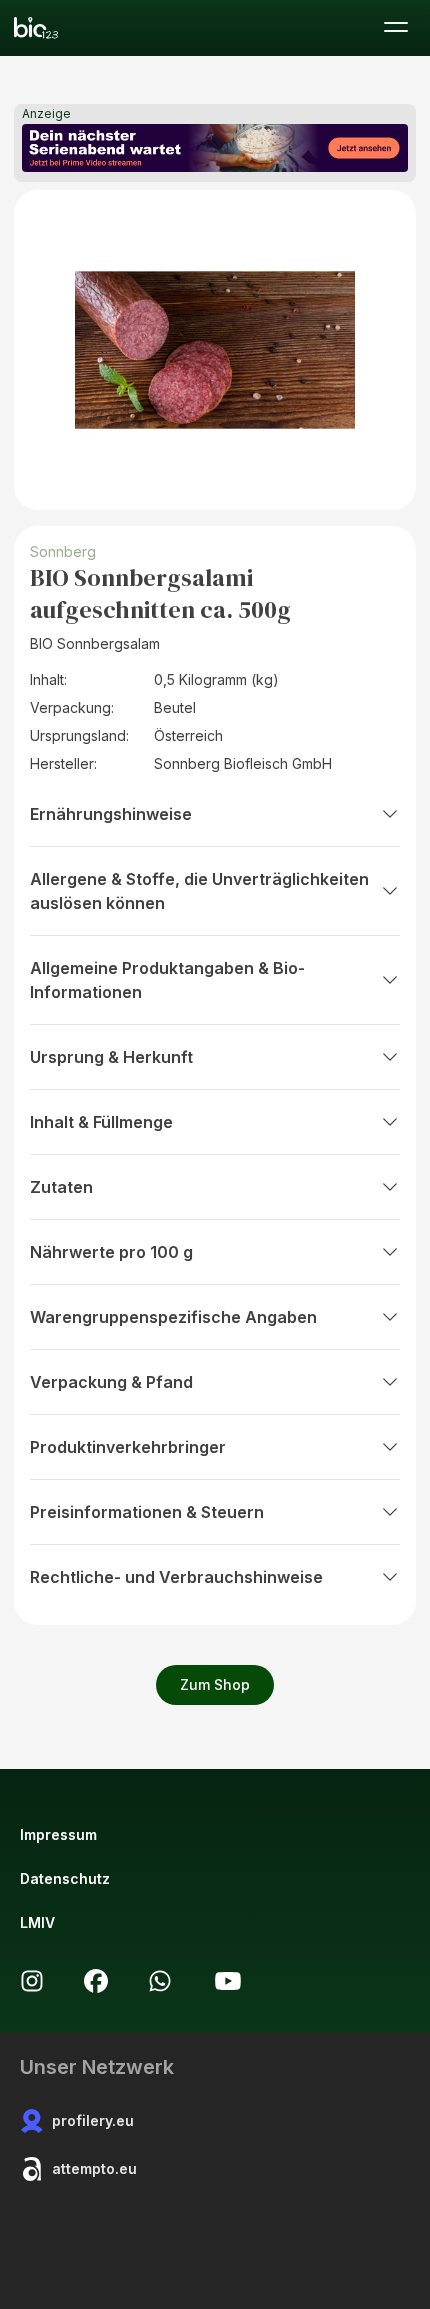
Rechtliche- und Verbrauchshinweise (176, 1577)
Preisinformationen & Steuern (147, 1512)
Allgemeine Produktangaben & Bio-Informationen (167, 980)
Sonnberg (63, 551)
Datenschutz (65, 1878)
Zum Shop (215, 1684)
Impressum (58, 1834)
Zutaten (61, 1187)
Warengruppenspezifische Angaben (173, 1317)
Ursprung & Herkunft (111, 1057)
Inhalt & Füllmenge (101, 1122)
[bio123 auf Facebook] (96, 1981)
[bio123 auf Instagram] (32, 1981)
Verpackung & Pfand (111, 1382)
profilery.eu (93, 2120)
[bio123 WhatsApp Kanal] (160, 1981)
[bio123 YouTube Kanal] (228, 1981)
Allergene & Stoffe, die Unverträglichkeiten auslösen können (199, 891)
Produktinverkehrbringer (128, 1447)
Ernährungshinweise (111, 814)
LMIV (37, 1922)
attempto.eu (94, 2168)
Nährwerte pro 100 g (111, 1252)
